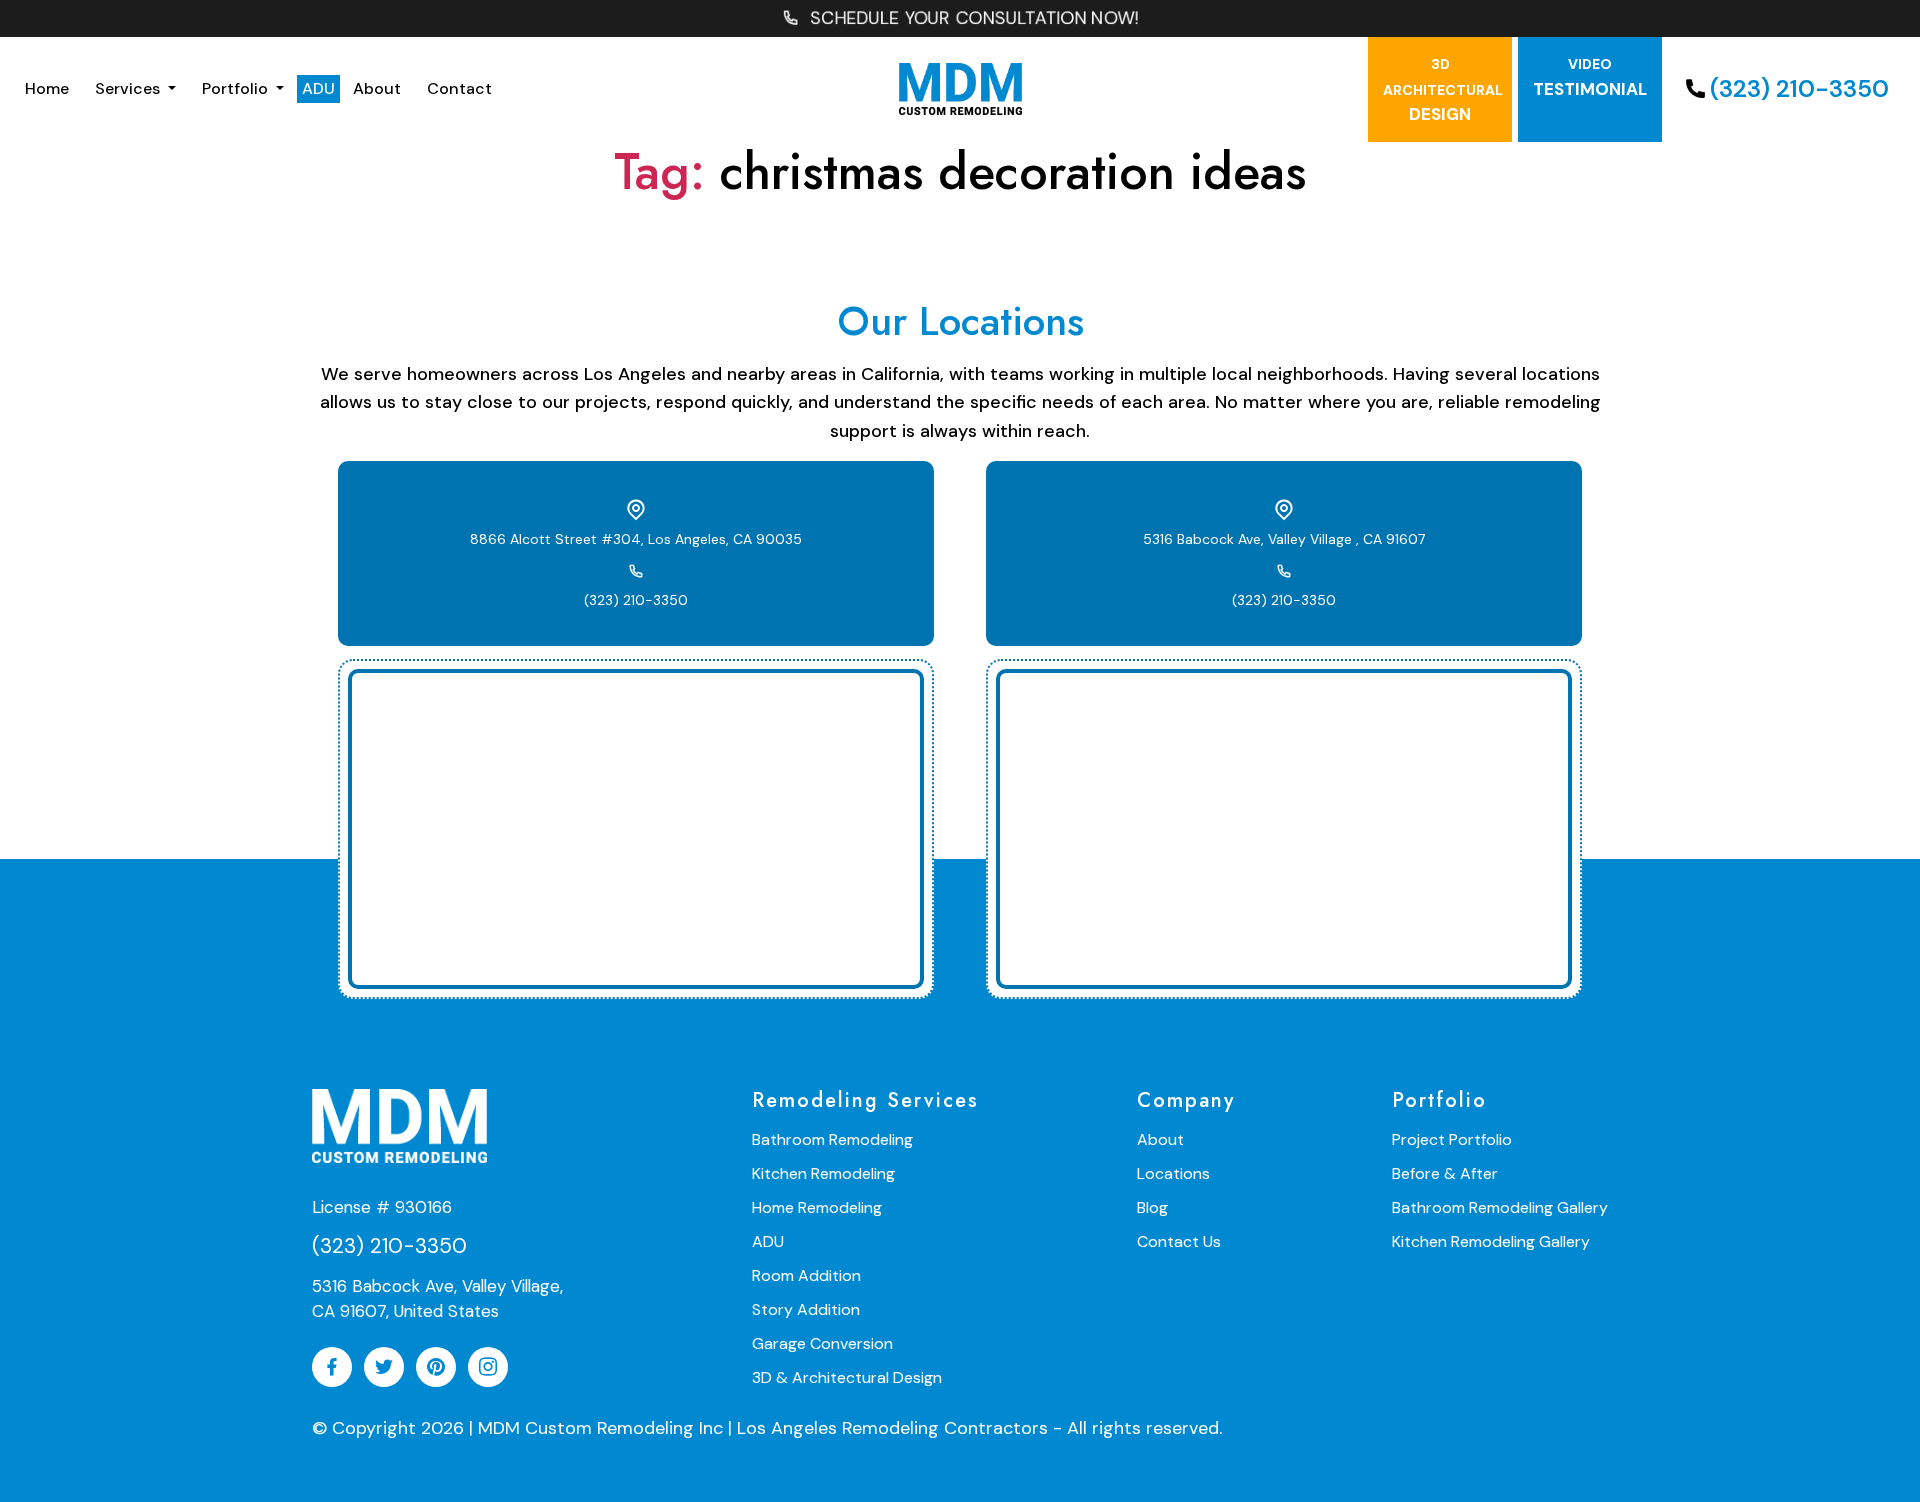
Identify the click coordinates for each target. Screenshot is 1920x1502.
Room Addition (806, 1275)
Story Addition (806, 1309)
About (377, 88)
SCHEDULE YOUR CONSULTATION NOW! (975, 17)
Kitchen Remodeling (823, 1173)
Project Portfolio (1452, 1139)
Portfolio (237, 88)
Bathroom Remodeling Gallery (1500, 1207)
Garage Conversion (822, 1343)
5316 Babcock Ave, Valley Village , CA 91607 (1284, 539)
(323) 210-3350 (1799, 88)
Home (47, 88)
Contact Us (1179, 1241)
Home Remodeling (817, 1207)
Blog (1152, 1207)
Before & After (1445, 1173)
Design (1443, 90)
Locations (1173, 1173)
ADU (318, 88)
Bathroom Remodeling (832, 1139)
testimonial (1590, 77)
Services (129, 88)
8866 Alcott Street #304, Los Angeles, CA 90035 (636, 539)
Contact (459, 88)
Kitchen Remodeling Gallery (1491, 1241)
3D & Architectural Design (847, 1377)
